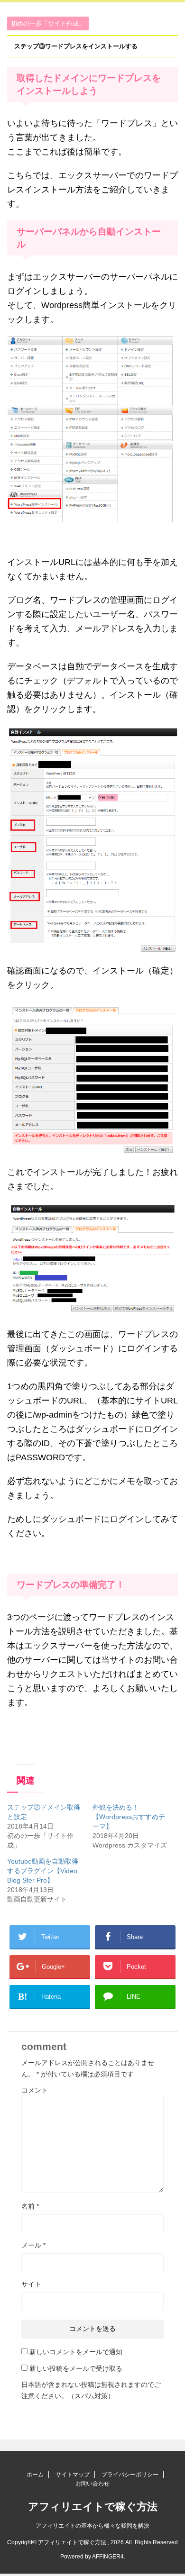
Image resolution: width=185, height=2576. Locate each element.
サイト (31, 2284)
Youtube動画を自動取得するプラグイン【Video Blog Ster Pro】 (43, 1871)
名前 (30, 2206)
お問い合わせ (92, 2484)
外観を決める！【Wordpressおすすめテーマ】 (129, 1817)
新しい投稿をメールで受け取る (76, 2368)
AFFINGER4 (108, 2557)
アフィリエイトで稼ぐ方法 (93, 2507)
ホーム (35, 2475)
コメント (35, 2090)
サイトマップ (73, 2475)
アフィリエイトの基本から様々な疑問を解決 (92, 2526)
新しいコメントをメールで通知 (76, 2352)
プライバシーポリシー (130, 2475)
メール (33, 2245)
